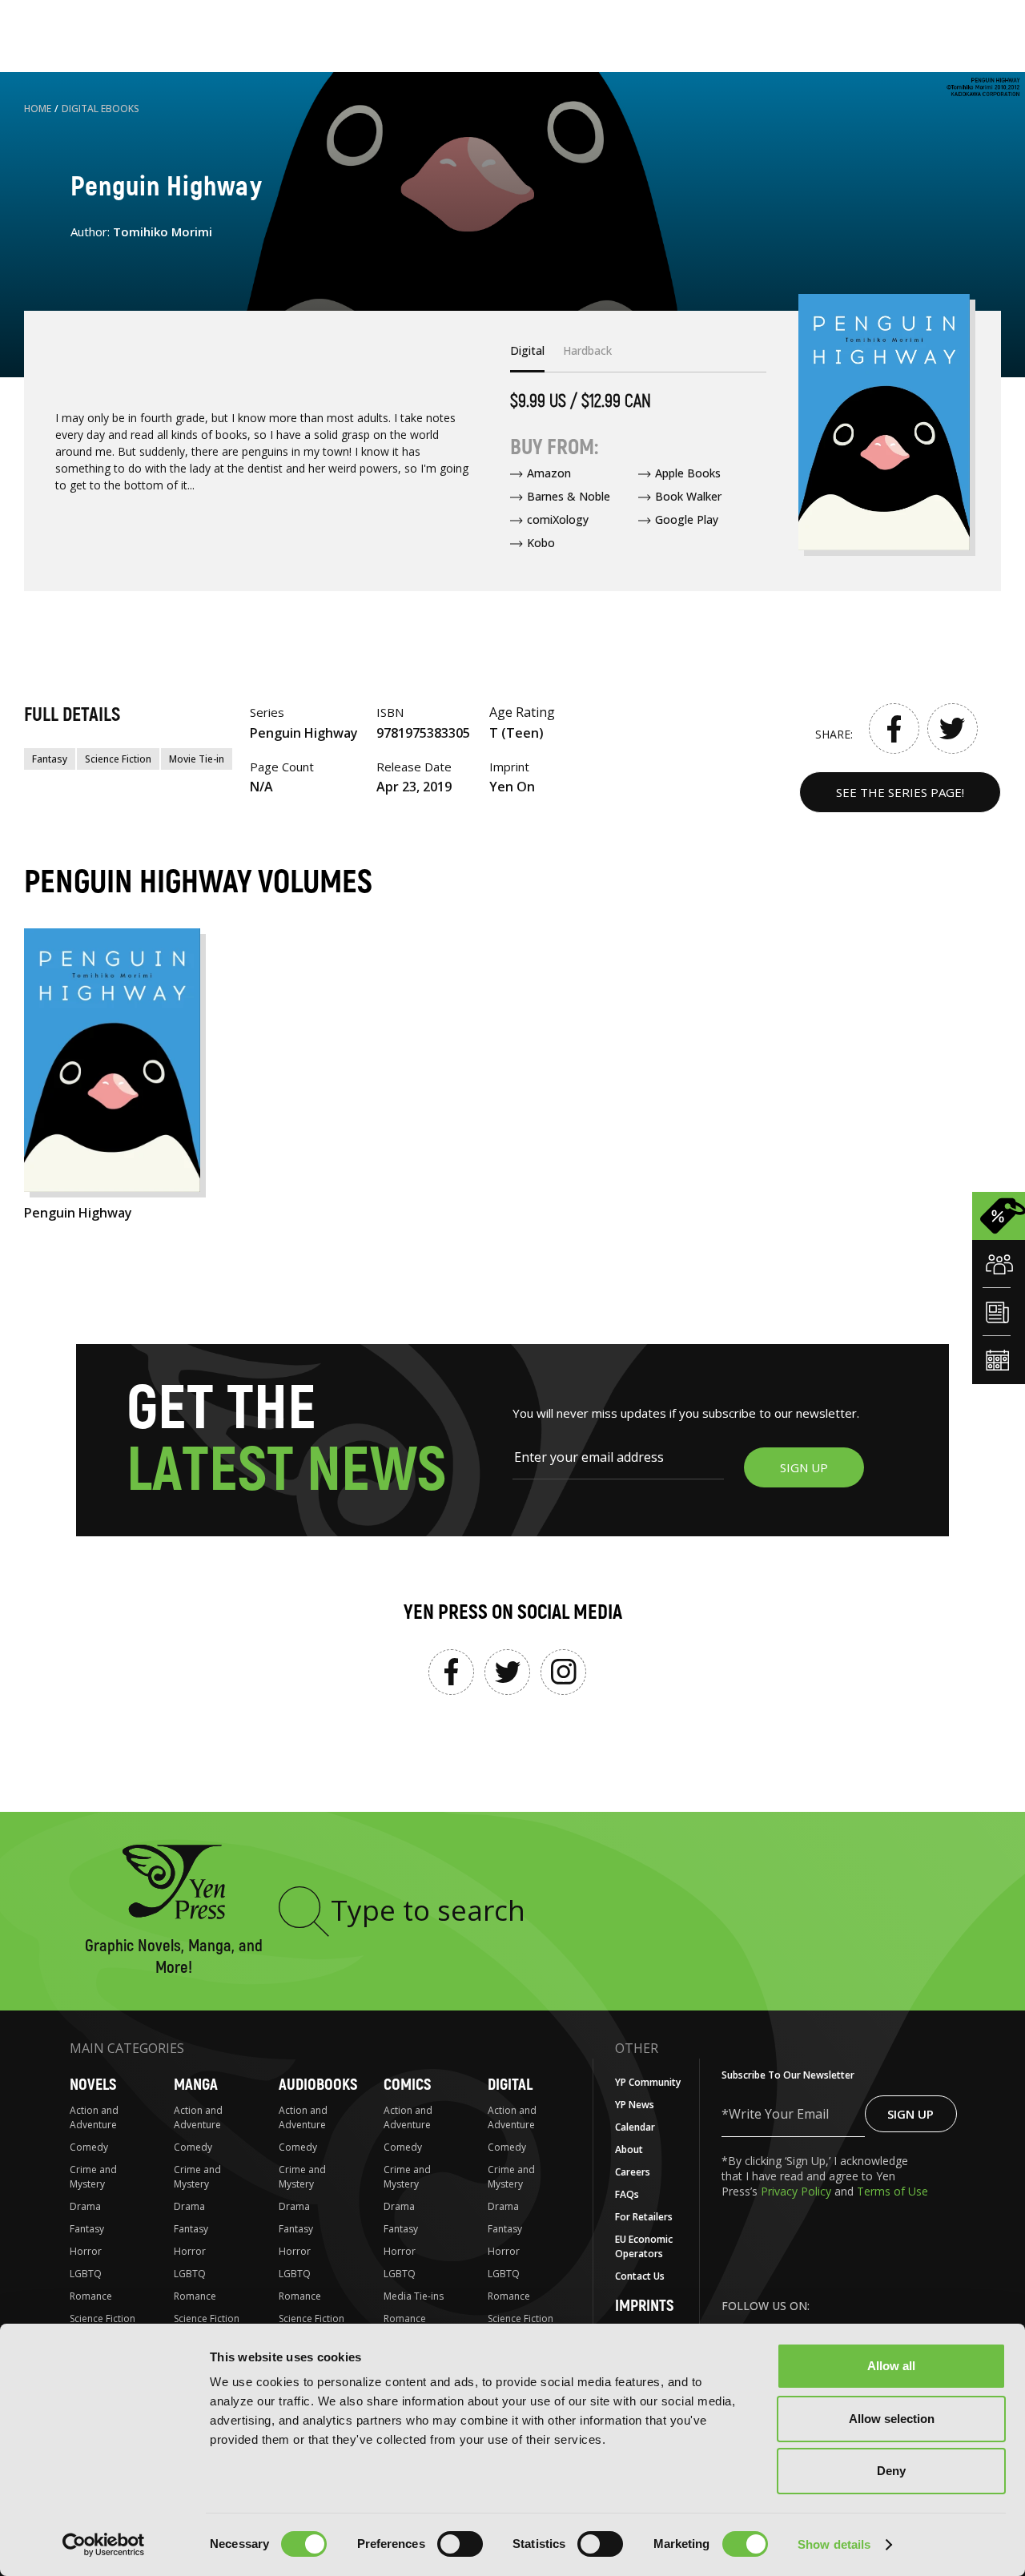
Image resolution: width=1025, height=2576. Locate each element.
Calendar (635, 2127)
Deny (891, 2471)
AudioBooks (318, 2085)
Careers (633, 2172)
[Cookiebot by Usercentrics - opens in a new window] (104, 2545)
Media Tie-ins (414, 2296)
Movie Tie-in (197, 759)
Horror (86, 2251)
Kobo (541, 543)
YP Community (648, 2082)
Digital (510, 2085)
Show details (834, 2544)
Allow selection (892, 2419)
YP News (635, 2105)
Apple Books (688, 473)
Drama (85, 2206)
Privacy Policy (798, 2191)
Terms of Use (892, 2191)
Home (38, 109)
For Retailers (644, 2217)
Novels (93, 2085)
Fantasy (50, 759)
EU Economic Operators (644, 2246)
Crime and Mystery (93, 2177)
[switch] (460, 2544)
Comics (407, 2085)
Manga (196, 2085)
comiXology (558, 519)
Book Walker (688, 496)
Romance (91, 2296)
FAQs (627, 2194)
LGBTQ (86, 2274)
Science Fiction (118, 759)
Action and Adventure (94, 2117)
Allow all (891, 2366)
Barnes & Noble (569, 496)
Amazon (549, 473)
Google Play (687, 519)
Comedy (89, 2147)
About (629, 2149)
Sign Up (910, 2114)
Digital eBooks (100, 109)
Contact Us (640, 2276)
